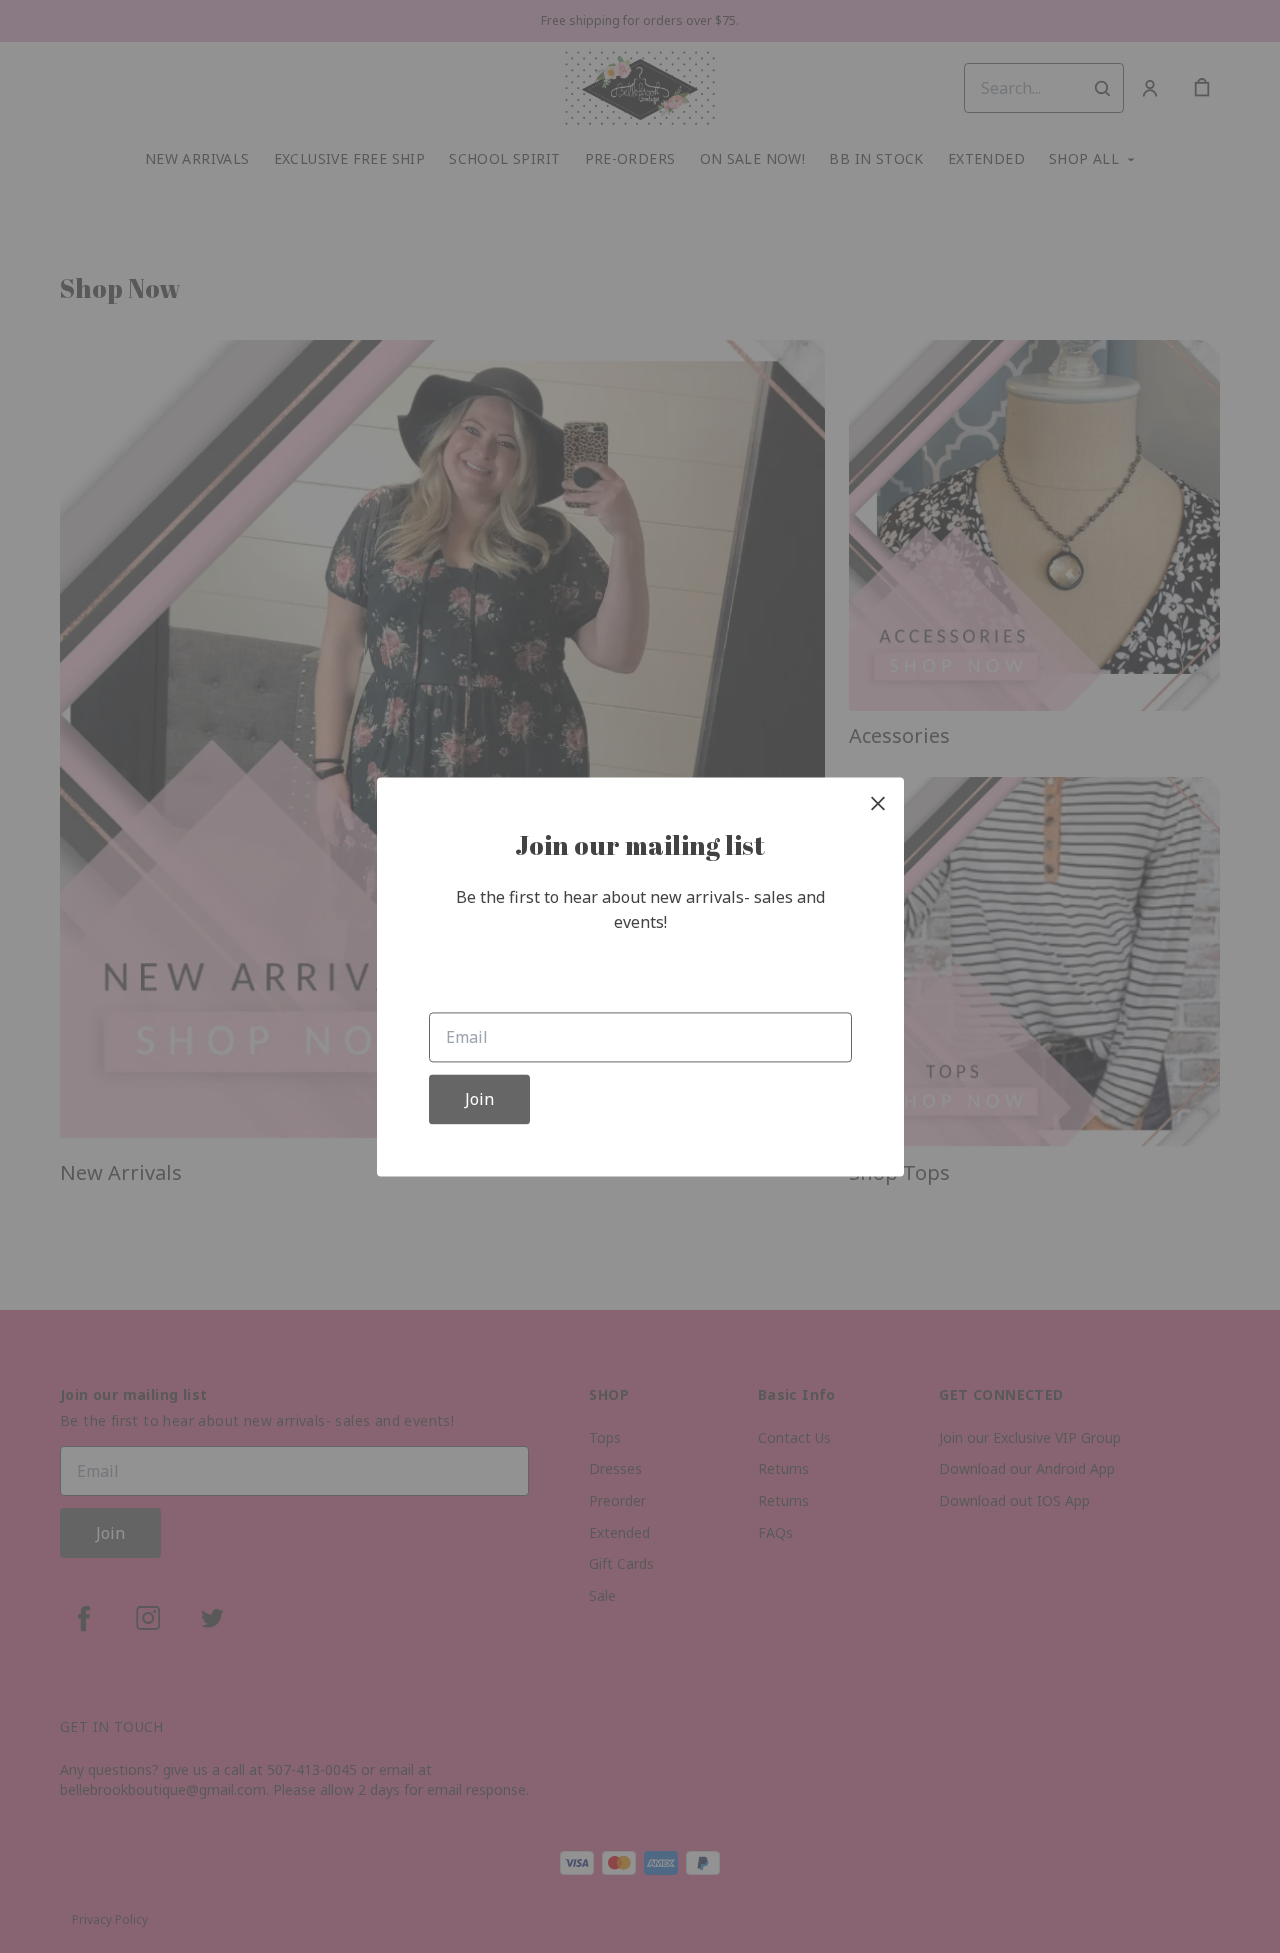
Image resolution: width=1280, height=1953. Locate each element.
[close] (878, 803)
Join (479, 1099)
